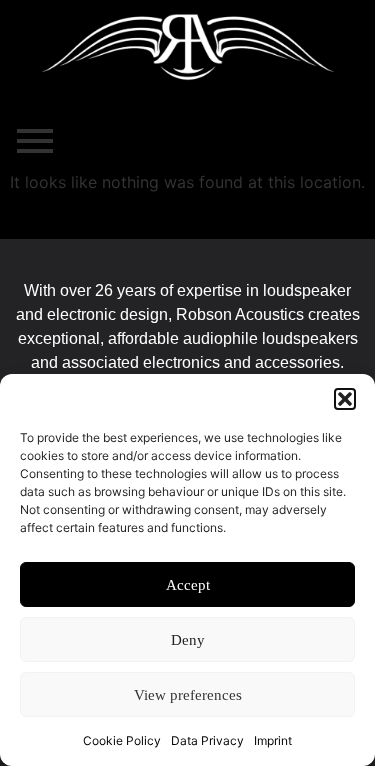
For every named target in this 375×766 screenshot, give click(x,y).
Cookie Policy (122, 740)
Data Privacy (207, 740)
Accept (188, 585)
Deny (188, 640)
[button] (345, 399)
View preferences (188, 695)
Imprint (273, 740)
